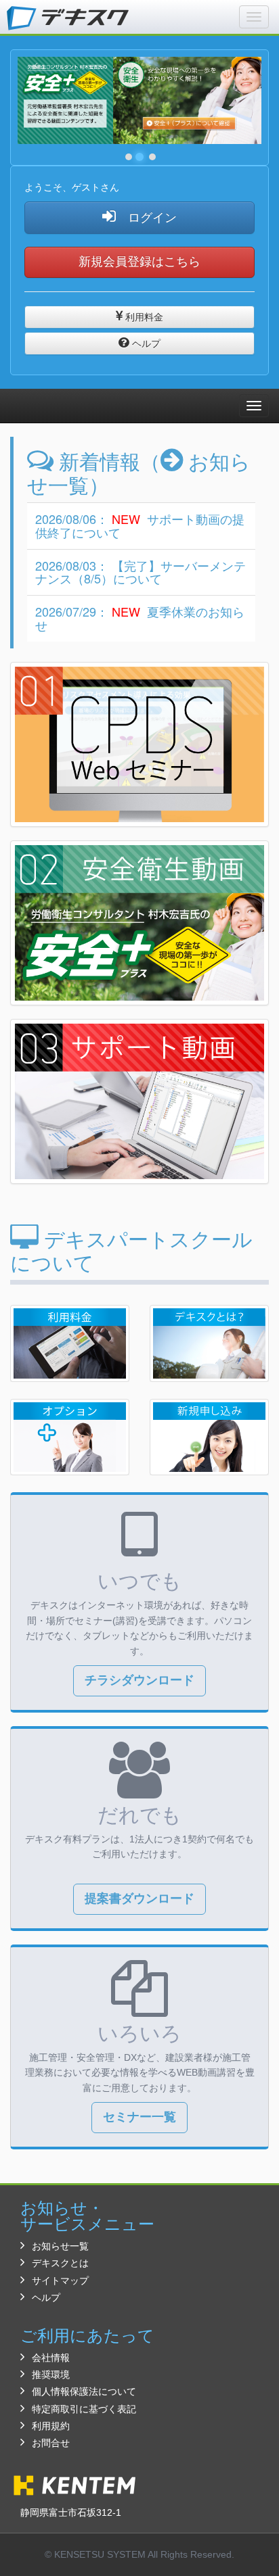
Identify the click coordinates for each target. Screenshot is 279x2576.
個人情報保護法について (84, 2391)
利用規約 (51, 2426)
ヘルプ (145, 343)
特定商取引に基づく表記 (84, 2409)
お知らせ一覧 (60, 2246)
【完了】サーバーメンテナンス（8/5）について (141, 572)
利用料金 (143, 317)
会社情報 (51, 2358)
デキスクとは (60, 2263)
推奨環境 (51, 2375)
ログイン (146, 218)
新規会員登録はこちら (139, 262)
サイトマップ (60, 2281)
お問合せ (51, 2443)
